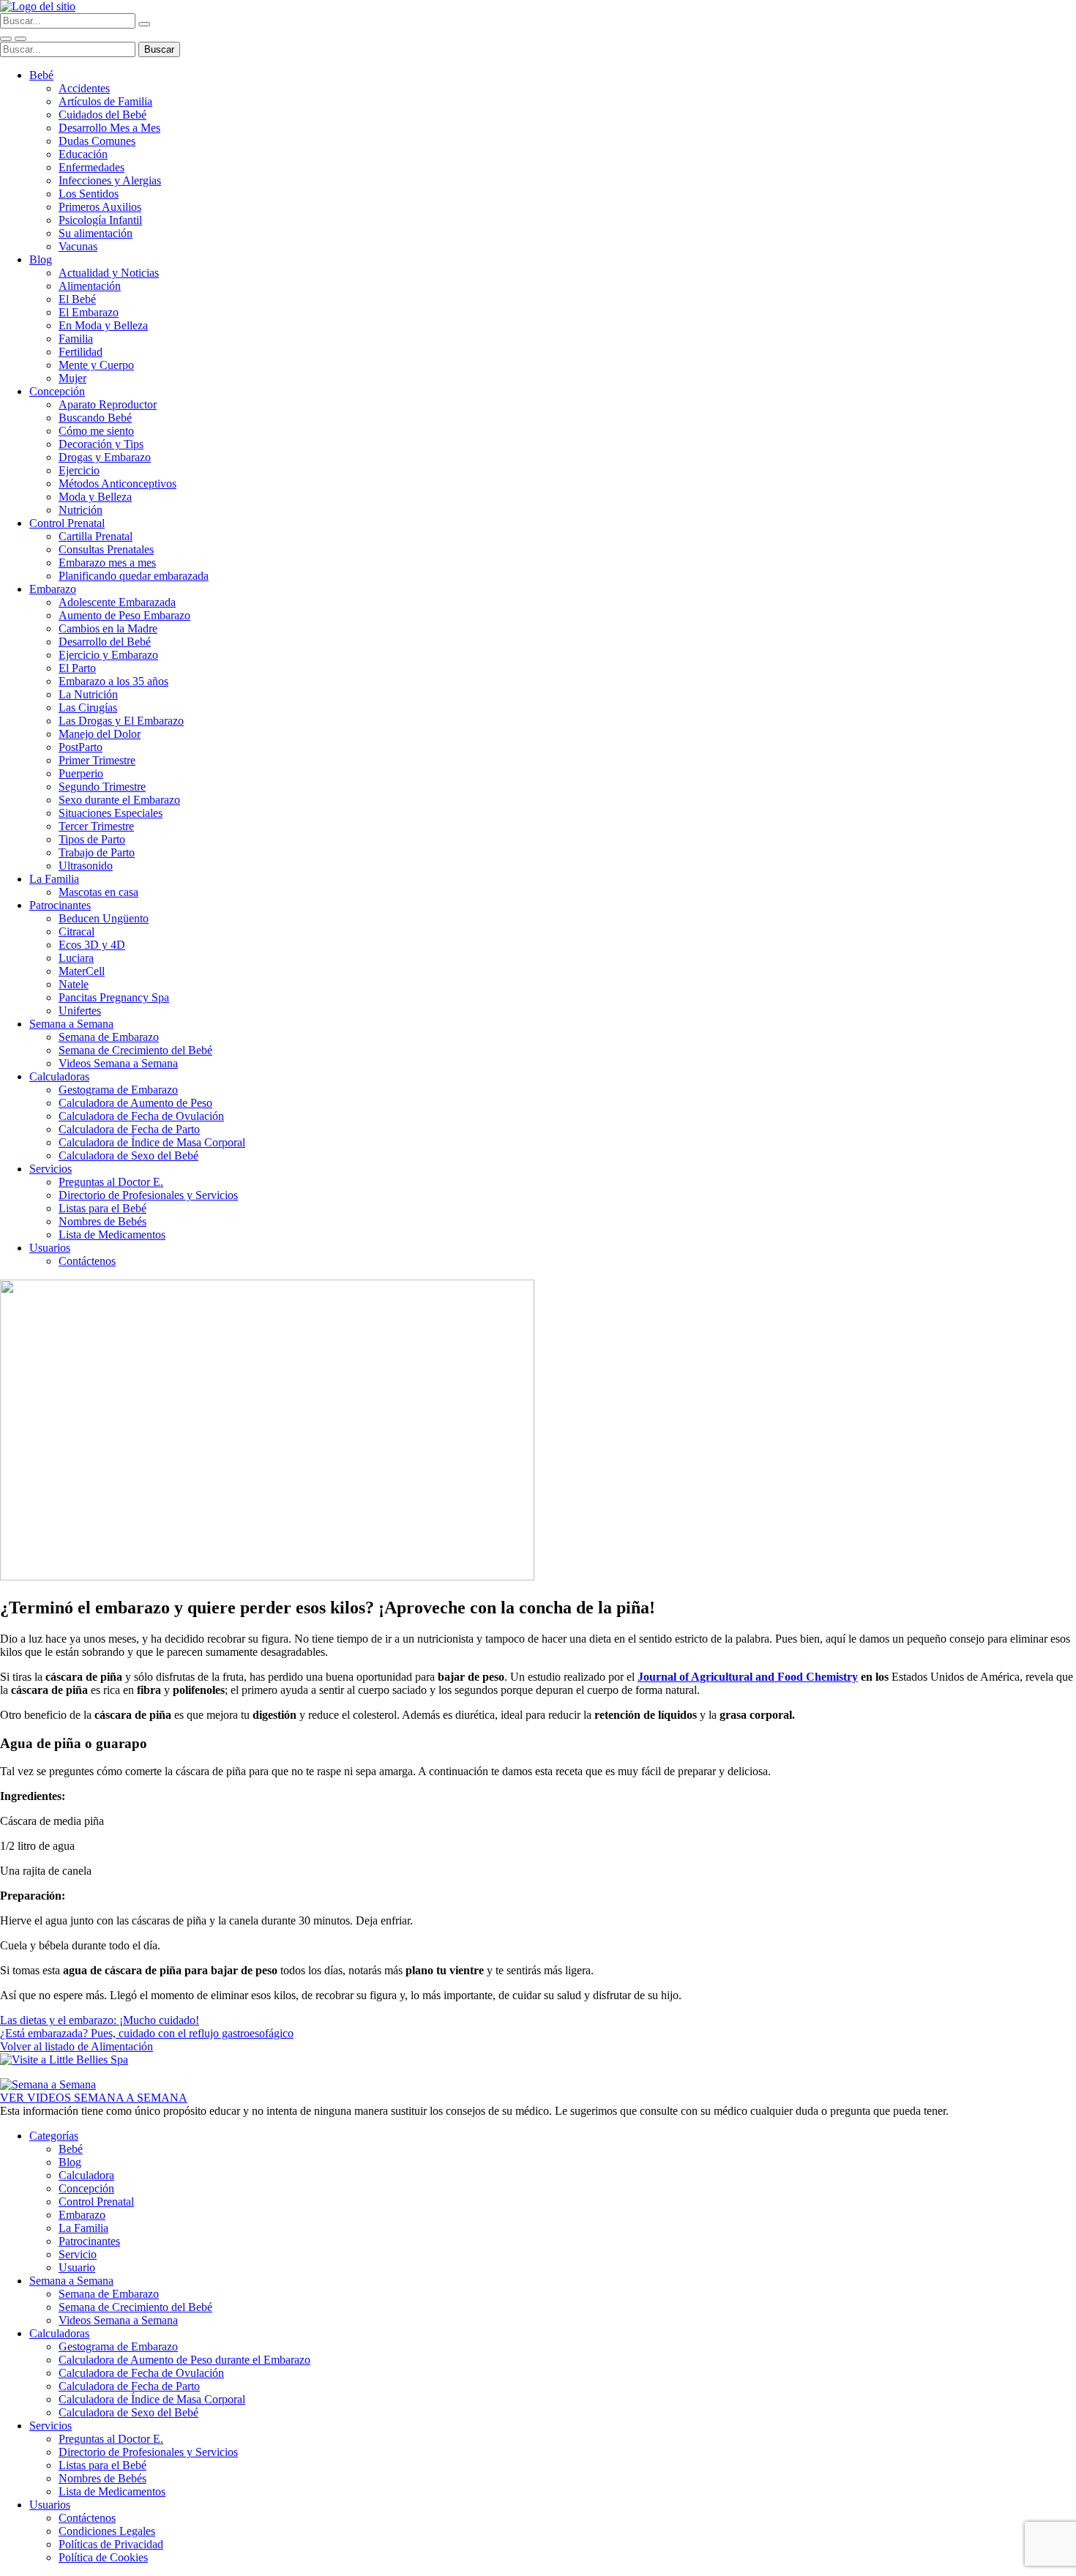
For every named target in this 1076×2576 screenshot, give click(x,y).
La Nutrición (88, 694)
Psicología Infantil (100, 220)
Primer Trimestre (97, 760)
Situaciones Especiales (111, 813)
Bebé (41, 75)
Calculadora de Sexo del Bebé (128, 1156)
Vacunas (78, 246)
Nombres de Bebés (102, 1221)
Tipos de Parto (92, 839)
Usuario (77, 2267)
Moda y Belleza (95, 497)
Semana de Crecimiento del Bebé (135, 1050)
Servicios (51, 1169)
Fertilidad (81, 352)
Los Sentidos (89, 194)
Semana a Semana (71, 1024)
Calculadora (86, 2175)
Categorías (54, 2136)
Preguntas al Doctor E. (111, 1182)
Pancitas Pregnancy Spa (114, 997)
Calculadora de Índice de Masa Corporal (152, 1142)
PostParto (81, 747)
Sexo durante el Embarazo (119, 800)
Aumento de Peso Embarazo (124, 615)
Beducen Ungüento (104, 918)
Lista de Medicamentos (112, 1235)
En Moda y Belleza (103, 325)
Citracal (76, 932)
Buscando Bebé (95, 418)
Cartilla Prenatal (96, 536)
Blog (41, 260)
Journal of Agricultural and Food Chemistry (748, 1677)
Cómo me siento (96, 431)
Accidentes (84, 88)
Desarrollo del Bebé (105, 642)
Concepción (57, 391)
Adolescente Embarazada (117, 602)
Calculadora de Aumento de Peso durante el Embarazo (184, 2360)
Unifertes (80, 1011)
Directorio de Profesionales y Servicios (148, 1195)
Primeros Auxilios (100, 207)
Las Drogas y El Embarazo (121, 721)
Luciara (76, 958)
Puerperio (81, 773)
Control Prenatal (67, 523)
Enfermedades (91, 167)
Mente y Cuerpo (96, 365)
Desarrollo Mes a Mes (109, 128)
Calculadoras (59, 1076)
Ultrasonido (86, 866)
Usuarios (50, 1248)
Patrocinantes (60, 905)
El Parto (77, 668)
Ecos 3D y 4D (92, 945)
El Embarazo (89, 312)
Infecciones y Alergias (110, 180)
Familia (76, 339)
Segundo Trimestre (102, 787)
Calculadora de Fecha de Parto (129, 1129)
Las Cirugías (88, 708)
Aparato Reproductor (108, 404)
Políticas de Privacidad (111, 2544)
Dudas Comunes (97, 141)
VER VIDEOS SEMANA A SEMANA (94, 2098)
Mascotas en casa (98, 892)
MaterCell (82, 971)
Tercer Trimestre (96, 826)
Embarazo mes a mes (107, 563)
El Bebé (77, 299)
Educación (83, 154)
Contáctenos (87, 1261)
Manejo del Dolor (100, 734)
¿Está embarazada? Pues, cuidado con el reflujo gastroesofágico (147, 2033)
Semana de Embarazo (109, 1037)
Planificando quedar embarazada (134, 576)
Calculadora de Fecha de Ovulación (141, 1116)
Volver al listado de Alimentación (76, 2046)
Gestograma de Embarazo (118, 1090)
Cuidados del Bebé (102, 115)
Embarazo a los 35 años (113, 681)
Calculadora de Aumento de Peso (135, 1103)
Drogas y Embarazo (105, 457)
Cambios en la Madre (108, 628)
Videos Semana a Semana (118, 1063)
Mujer (72, 378)
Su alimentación (96, 233)
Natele (74, 984)
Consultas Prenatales (106, 549)
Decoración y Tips (101, 444)
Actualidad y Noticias (109, 273)
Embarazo (53, 589)
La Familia (54, 879)
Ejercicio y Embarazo (108, 655)
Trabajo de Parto (97, 852)
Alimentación (90, 286)
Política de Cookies (103, 2557)
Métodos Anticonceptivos (117, 484)
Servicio (78, 2254)
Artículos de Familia (105, 101)
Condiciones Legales (107, 2531)
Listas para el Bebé (102, 1208)
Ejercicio (79, 470)
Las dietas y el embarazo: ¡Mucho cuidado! (100, 2020)
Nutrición (81, 510)
